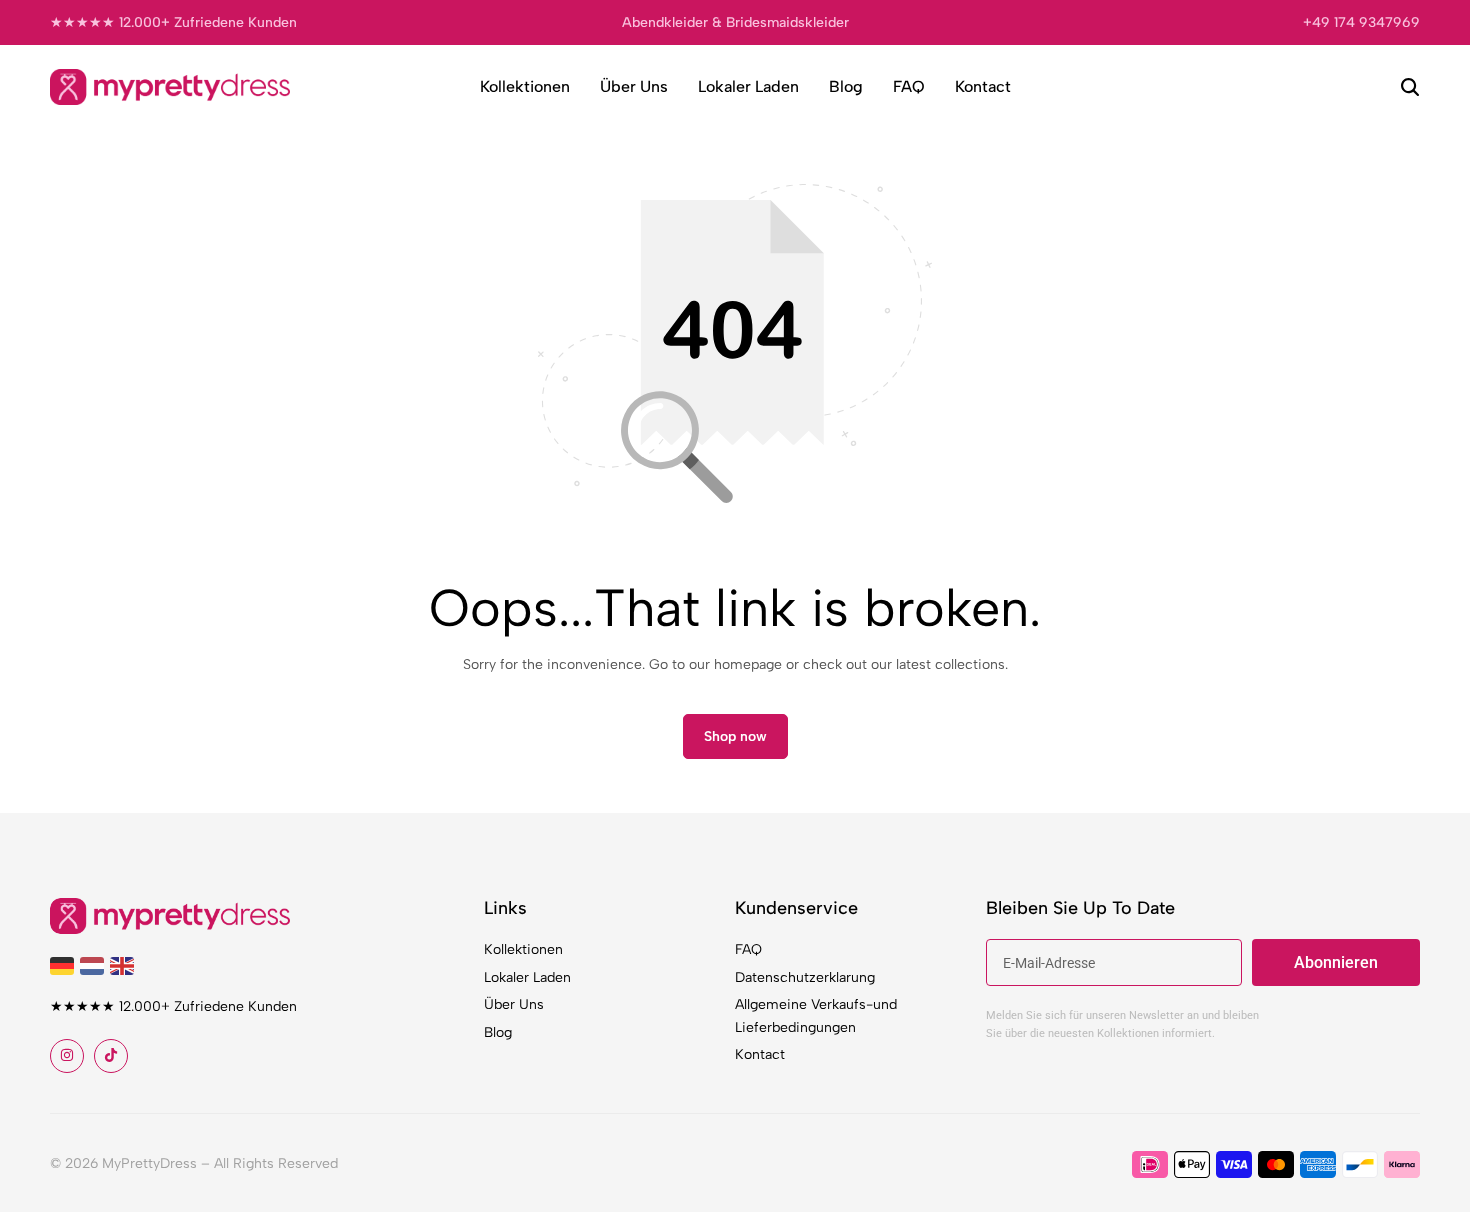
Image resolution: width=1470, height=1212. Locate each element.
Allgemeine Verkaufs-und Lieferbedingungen (816, 1015)
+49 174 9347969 (1361, 22)
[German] (65, 964)
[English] (125, 964)
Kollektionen (525, 86)
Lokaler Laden (748, 86)
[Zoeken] (1410, 87)
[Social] (67, 1056)
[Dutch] (95, 964)
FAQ (909, 86)
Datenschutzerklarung (805, 977)
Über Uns (634, 86)
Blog (846, 86)
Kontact (983, 86)
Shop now (735, 736)
